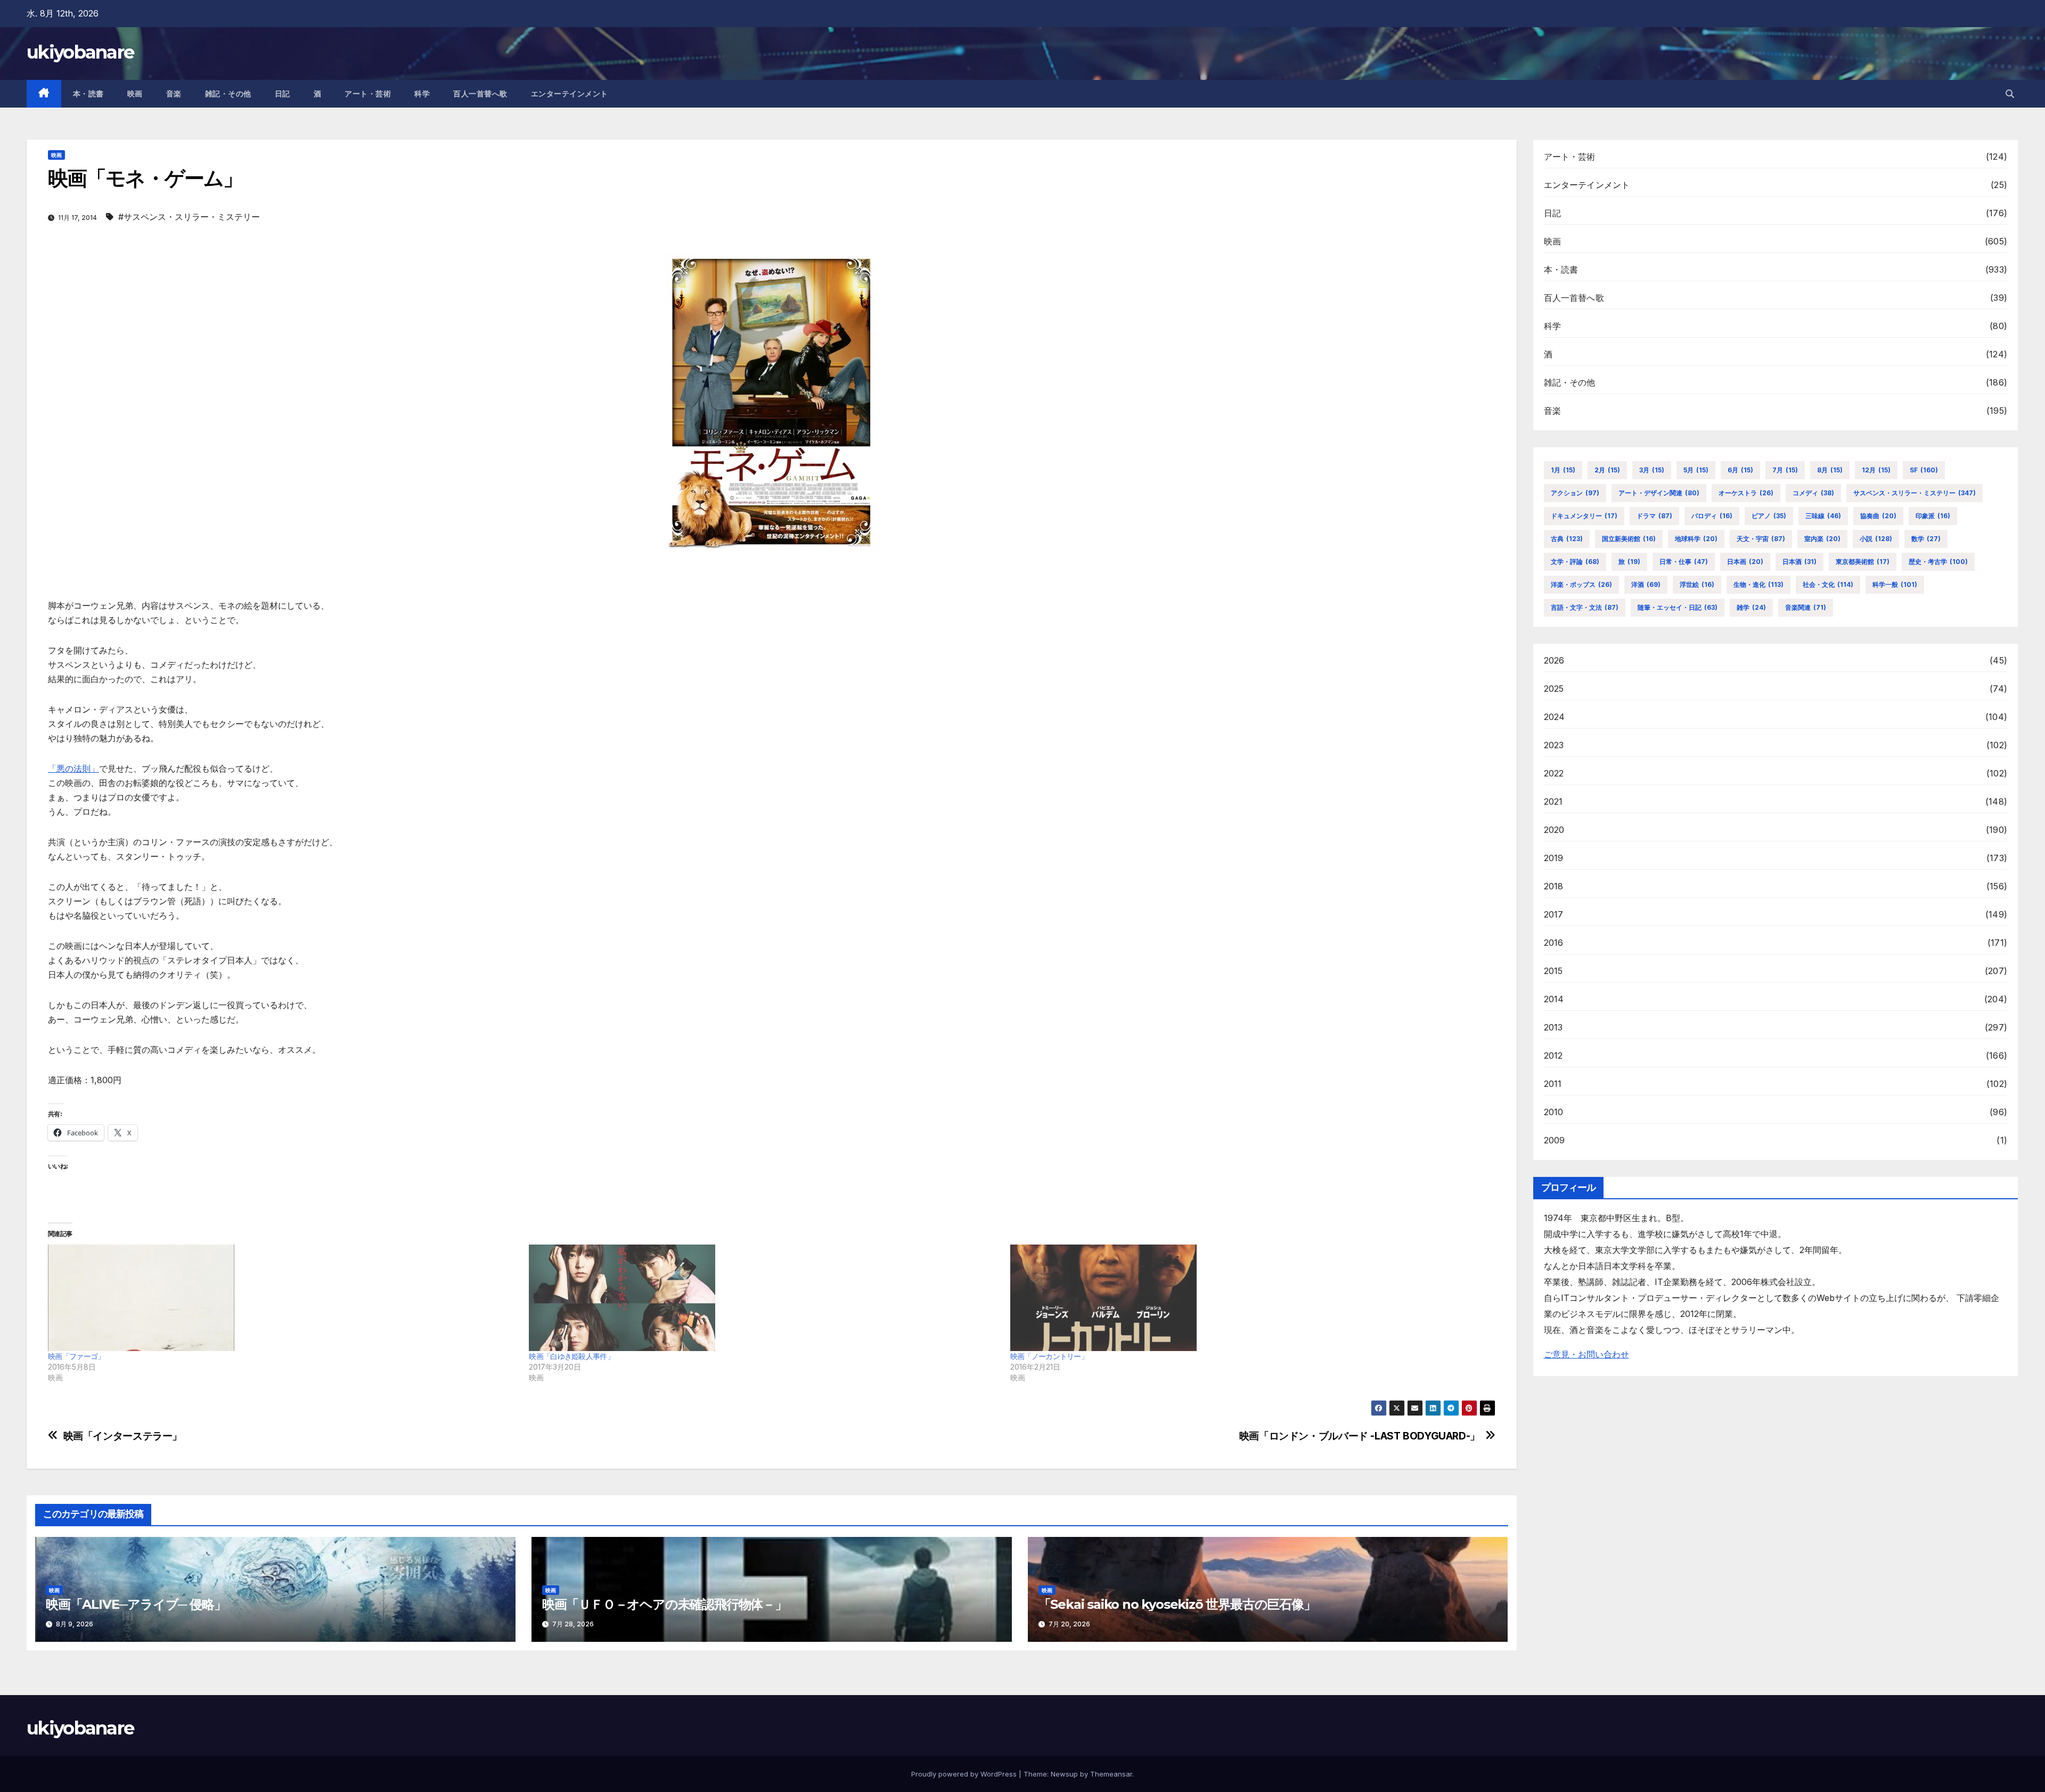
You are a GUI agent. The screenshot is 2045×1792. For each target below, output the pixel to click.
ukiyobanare (80, 52)
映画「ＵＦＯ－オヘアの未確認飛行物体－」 (665, 1604)
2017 (1554, 914)
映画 (135, 94)
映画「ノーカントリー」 (1049, 1356)
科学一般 (1895, 584)
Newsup (1064, 1774)
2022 (1554, 773)
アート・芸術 (368, 94)
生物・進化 (1758, 584)
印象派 (1933, 516)
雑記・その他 (228, 94)
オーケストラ (1746, 493)
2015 (1553, 971)
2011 (1553, 1084)
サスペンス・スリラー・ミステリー (1915, 493)
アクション (1575, 493)
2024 (1555, 717)
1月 (1563, 470)
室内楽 (1822, 539)
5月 (1696, 470)
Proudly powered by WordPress (965, 1774)
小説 (1876, 539)
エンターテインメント (570, 94)
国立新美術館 (1629, 539)
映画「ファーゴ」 (76, 1356)
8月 (1830, 470)
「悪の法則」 (73, 768)
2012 (1553, 1055)
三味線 (1823, 516)
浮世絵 (1697, 584)
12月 (1876, 470)
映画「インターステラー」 (123, 1436)
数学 (1926, 539)
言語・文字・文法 (1585, 607)
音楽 (174, 94)
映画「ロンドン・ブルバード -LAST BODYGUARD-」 (1360, 1436)
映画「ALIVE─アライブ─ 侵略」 (136, 1604)
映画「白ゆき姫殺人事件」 (571, 1356)
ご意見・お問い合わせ (1586, 1354)
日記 (283, 94)
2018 (1554, 886)
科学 (422, 94)
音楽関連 (1806, 607)
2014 (1554, 999)
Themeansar (1111, 1774)
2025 (1554, 689)
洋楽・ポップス (1581, 584)
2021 (1553, 801)
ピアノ (1769, 516)
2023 (1554, 745)
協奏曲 (1878, 516)
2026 (1554, 660)
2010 (1554, 1112)
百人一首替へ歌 (480, 94)
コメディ (1813, 493)
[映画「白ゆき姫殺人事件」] (764, 1298)
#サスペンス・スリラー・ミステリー (189, 217)
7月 (1785, 470)
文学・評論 (1575, 562)
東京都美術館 (1863, 562)
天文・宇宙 (1761, 539)
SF (1924, 470)
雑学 (1751, 607)
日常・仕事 (1684, 562)
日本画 (1745, 562)
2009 (1555, 1140)
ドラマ (1654, 516)
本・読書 (88, 94)
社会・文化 (1828, 584)
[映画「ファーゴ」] (283, 1298)
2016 (1554, 943)
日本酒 (1799, 562)
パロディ (1712, 516)
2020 (1554, 830)
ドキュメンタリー (1584, 516)
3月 (1652, 470)
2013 (1553, 1027)
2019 (1554, 858)
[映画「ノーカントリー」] (1245, 1298)
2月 (1607, 470)
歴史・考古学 (1938, 562)
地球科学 (1696, 539)
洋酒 (1646, 584)
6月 (1740, 470)
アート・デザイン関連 (1659, 493)
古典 (1567, 539)
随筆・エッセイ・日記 (1678, 607)
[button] (2010, 94)
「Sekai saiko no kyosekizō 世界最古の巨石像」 (1177, 1604)
